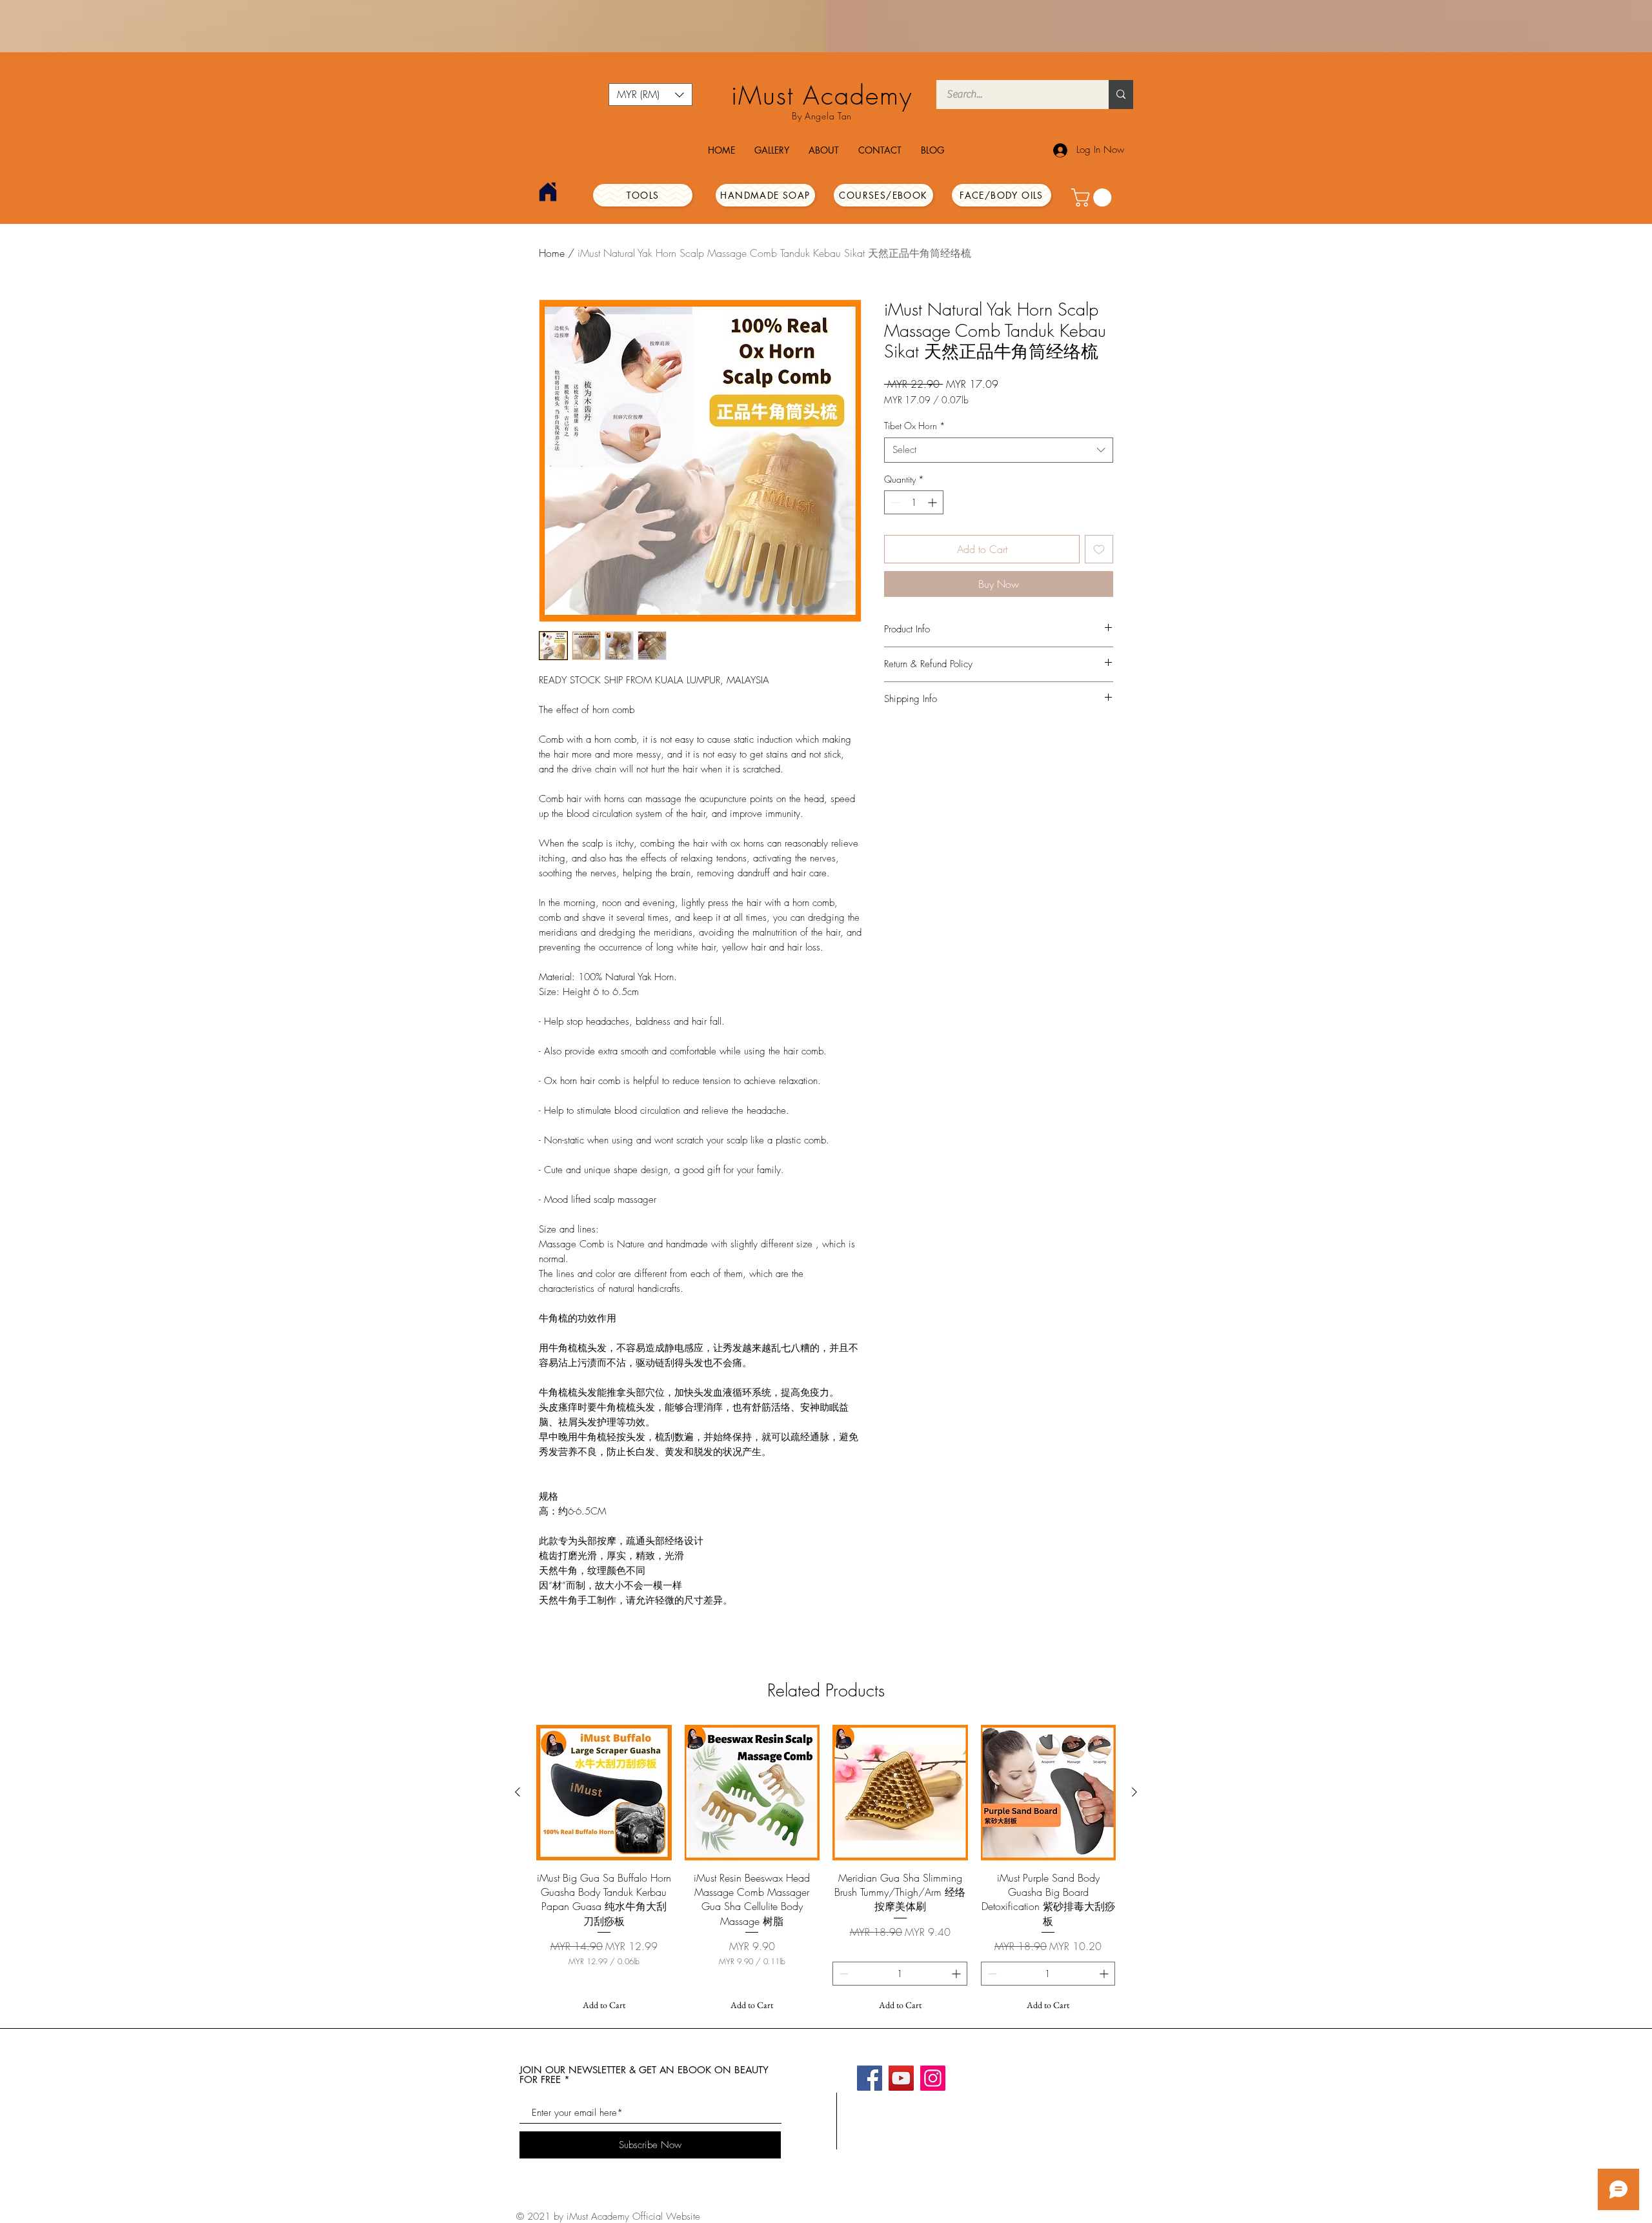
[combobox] (999, 450)
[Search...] (1121, 95)
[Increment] (933, 502)
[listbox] (650, 95)
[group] (826, 1871)
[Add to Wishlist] (1099, 549)
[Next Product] (1134, 1792)
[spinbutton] (914, 502)
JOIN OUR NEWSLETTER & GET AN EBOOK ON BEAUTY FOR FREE (644, 2075)
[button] (650, 95)
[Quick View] (604, 1793)
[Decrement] (894, 502)
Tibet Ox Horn (915, 426)
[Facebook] (870, 2078)
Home (552, 253)
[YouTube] (901, 2078)
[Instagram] (933, 2078)
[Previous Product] (518, 1792)
